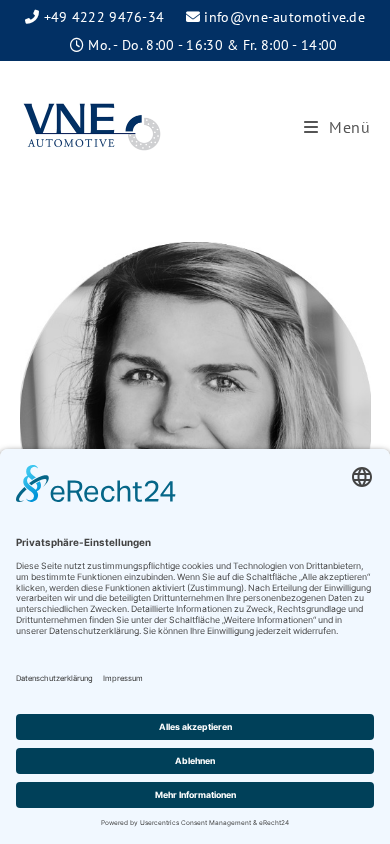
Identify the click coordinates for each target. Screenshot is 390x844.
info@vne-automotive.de (284, 17)
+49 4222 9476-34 (104, 17)
